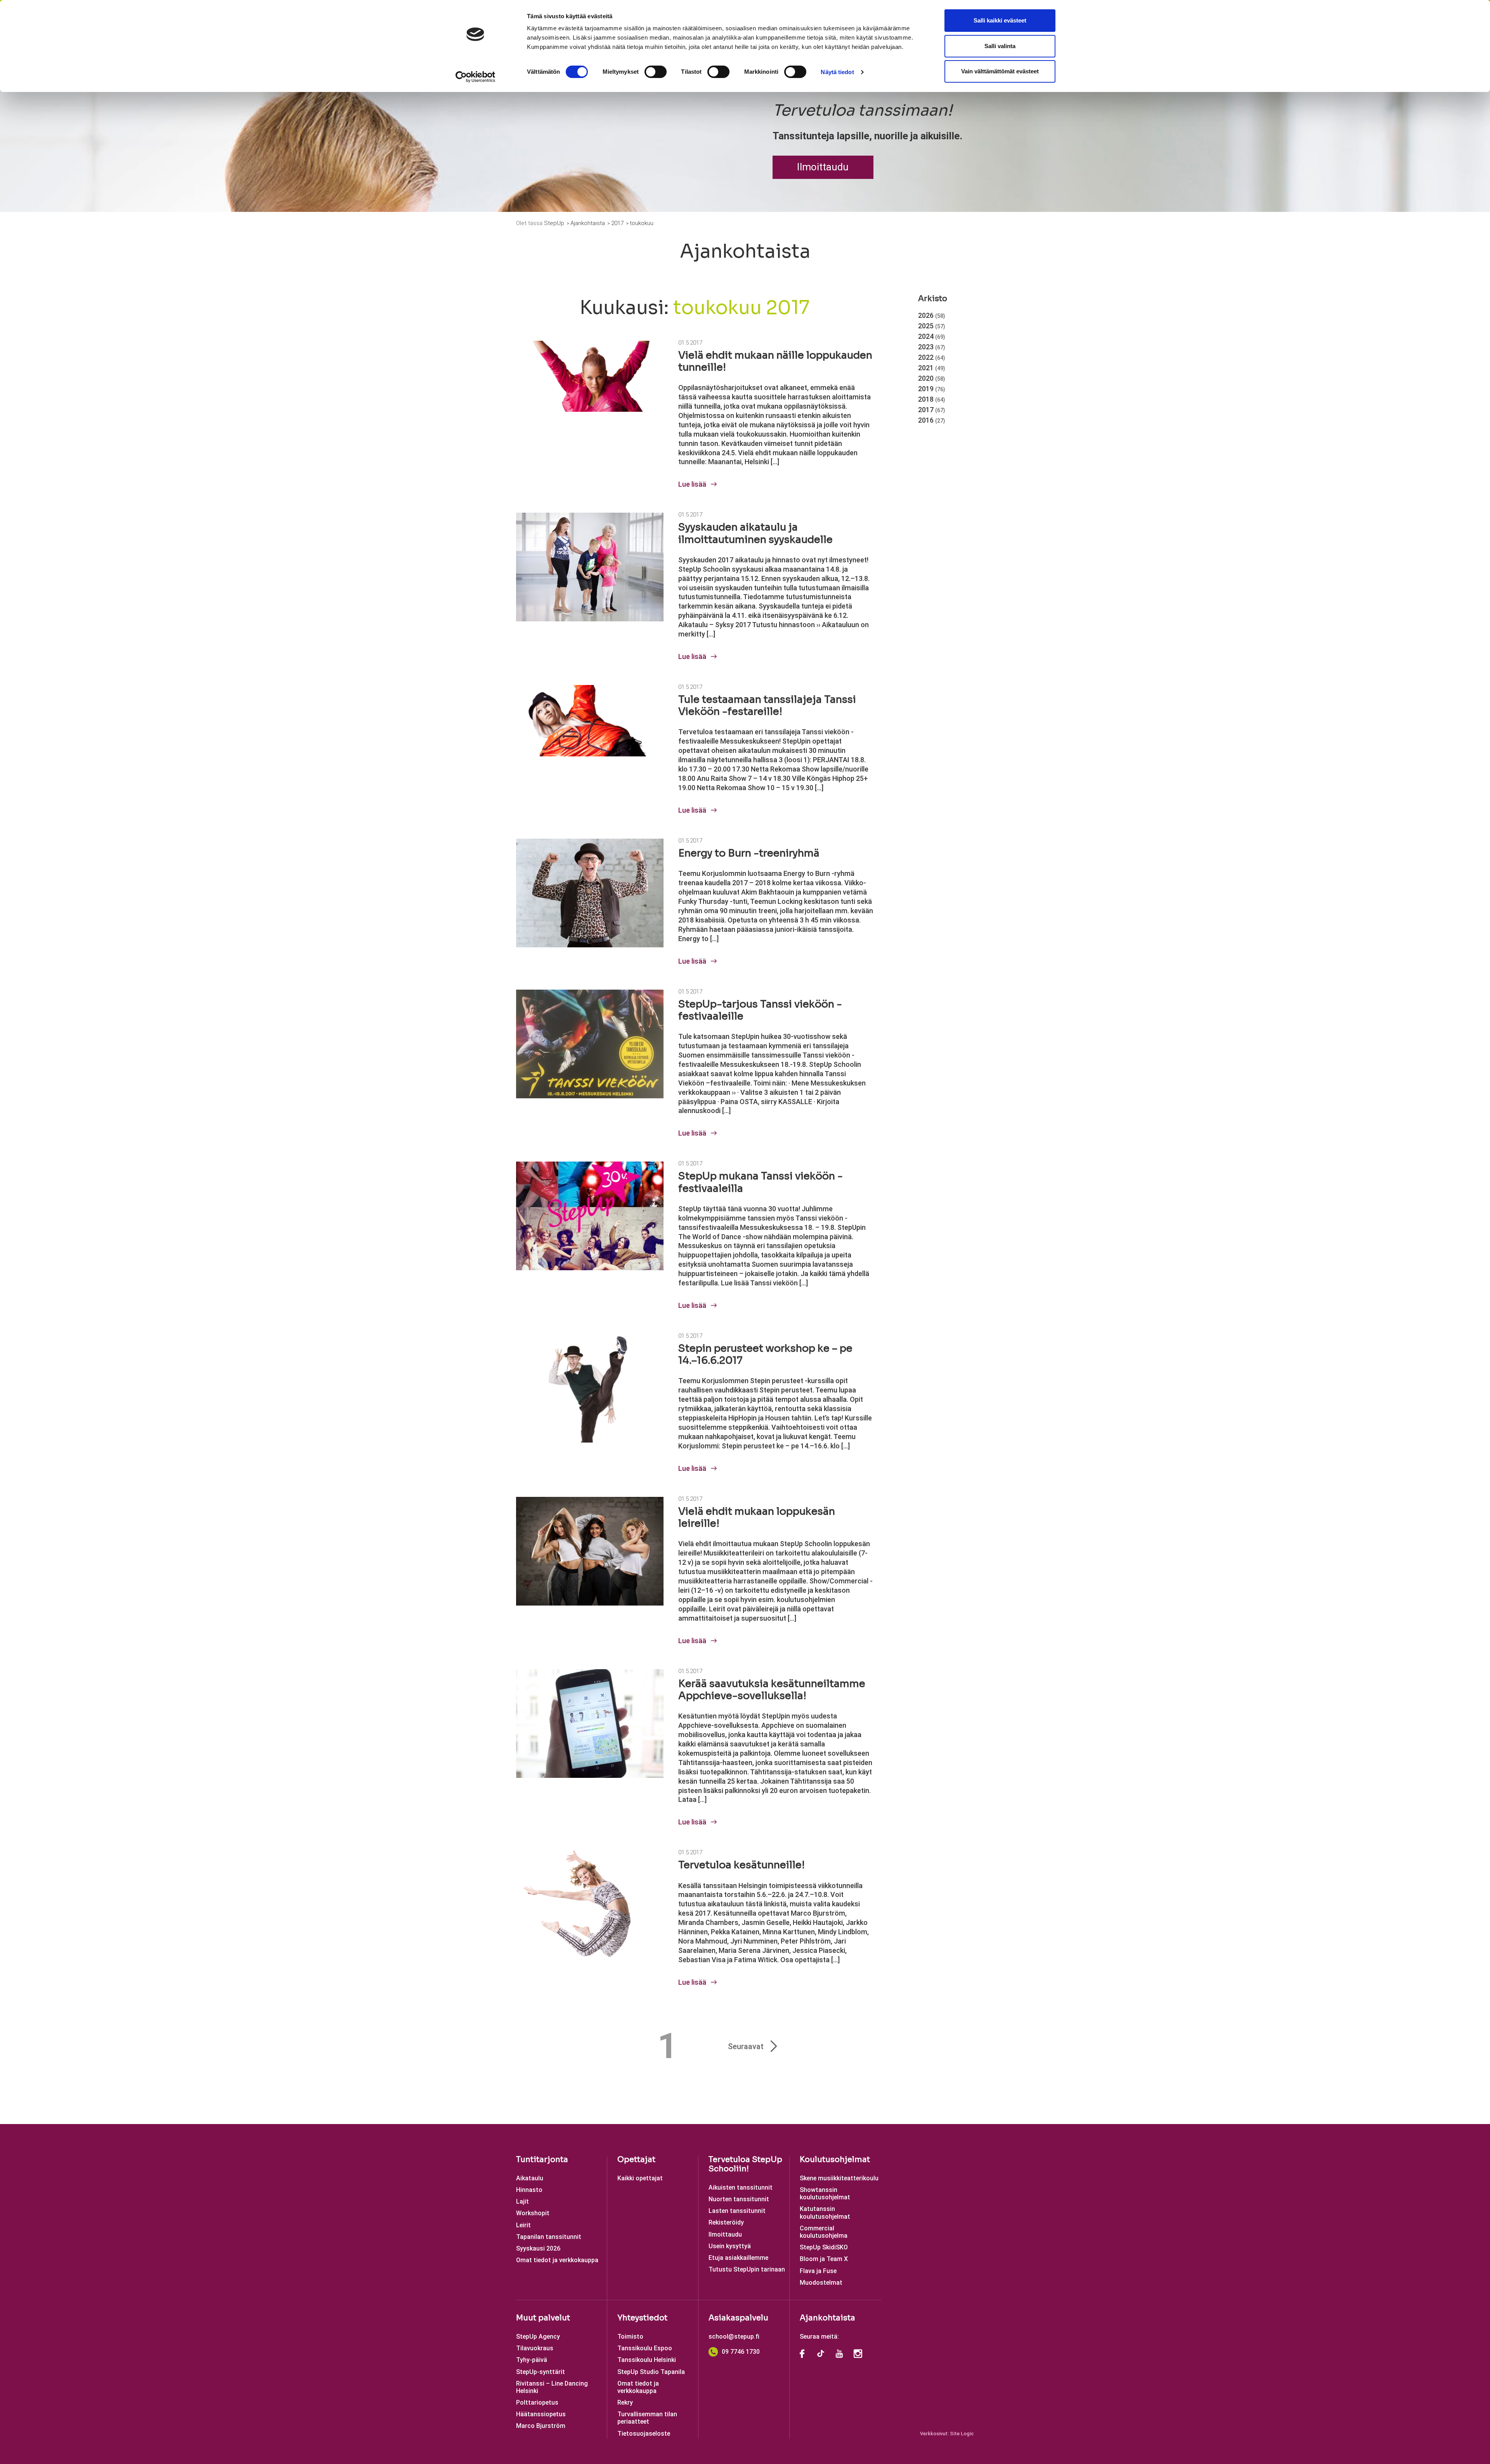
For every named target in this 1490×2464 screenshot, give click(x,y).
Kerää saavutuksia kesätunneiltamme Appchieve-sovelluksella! (772, 1690)
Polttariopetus (537, 2402)
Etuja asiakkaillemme (738, 2258)
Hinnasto (529, 2190)
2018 (932, 399)
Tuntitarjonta (542, 2160)
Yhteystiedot (642, 2318)
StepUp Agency (538, 2337)
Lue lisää (693, 484)
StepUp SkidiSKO (824, 2247)
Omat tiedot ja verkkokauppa (557, 2260)
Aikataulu (530, 2178)
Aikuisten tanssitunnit (741, 2187)
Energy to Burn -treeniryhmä (749, 853)
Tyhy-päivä (532, 2360)
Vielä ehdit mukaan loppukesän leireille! (757, 1517)
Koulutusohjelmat (835, 2160)
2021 (932, 368)
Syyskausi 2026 (538, 2248)
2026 (932, 315)
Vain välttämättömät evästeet (1000, 71)
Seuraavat (746, 2046)
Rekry (625, 2402)
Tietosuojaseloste (644, 2434)
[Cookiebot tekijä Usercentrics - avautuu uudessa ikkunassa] (476, 77)
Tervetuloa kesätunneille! (742, 1865)
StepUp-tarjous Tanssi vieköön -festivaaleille (760, 1010)
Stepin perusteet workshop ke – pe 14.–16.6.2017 (765, 1354)
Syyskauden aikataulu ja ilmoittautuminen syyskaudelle (755, 533)
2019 (932, 389)
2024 (932, 336)
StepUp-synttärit (541, 2372)
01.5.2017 (690, 343)
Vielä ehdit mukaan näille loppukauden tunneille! (775, 361)
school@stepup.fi (734, 2337)
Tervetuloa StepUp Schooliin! (745, 2164)
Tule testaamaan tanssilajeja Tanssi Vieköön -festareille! (767, 706)
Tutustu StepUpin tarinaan (747, 2269)
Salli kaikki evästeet (1000, 20)
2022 (932, 357)
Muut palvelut (543, 2318)
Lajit (522, 2201)
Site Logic (962, 2434)
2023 (932, 347)
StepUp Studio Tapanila (651, 2372)
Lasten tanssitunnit (737, 2211)
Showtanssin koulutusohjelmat (825, 2193)
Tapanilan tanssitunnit (549, 2237)
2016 (932, 420)
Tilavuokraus (535, 2348)
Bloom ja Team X (824, 2259)
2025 (932, 326)
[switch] (656, 72)
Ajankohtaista (827, 2318)
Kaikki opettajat (640, 2178)
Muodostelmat (821, 2283)
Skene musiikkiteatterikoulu (839, 2178)
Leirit (523, 2225)
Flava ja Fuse (818, 2271)
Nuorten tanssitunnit (739, 2199)
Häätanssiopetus (541, 2414)
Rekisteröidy (726, 2222)
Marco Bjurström (541, 2426)
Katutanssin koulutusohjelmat (825, 2213)
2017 (932, 410)
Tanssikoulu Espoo (645, 2348)
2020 (932, 378)
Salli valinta (1000, 46)
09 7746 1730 (741, 2352)
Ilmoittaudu (823, 167)
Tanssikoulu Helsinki (647, 2360)
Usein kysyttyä (730, 2246)
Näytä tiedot (837, 72)
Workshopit (533, 2213)
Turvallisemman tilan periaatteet (647, 2418)
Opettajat (636, 2160)
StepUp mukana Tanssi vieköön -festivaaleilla (761, 1182)
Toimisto (630, 2337)
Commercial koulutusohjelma (824, 2232)
